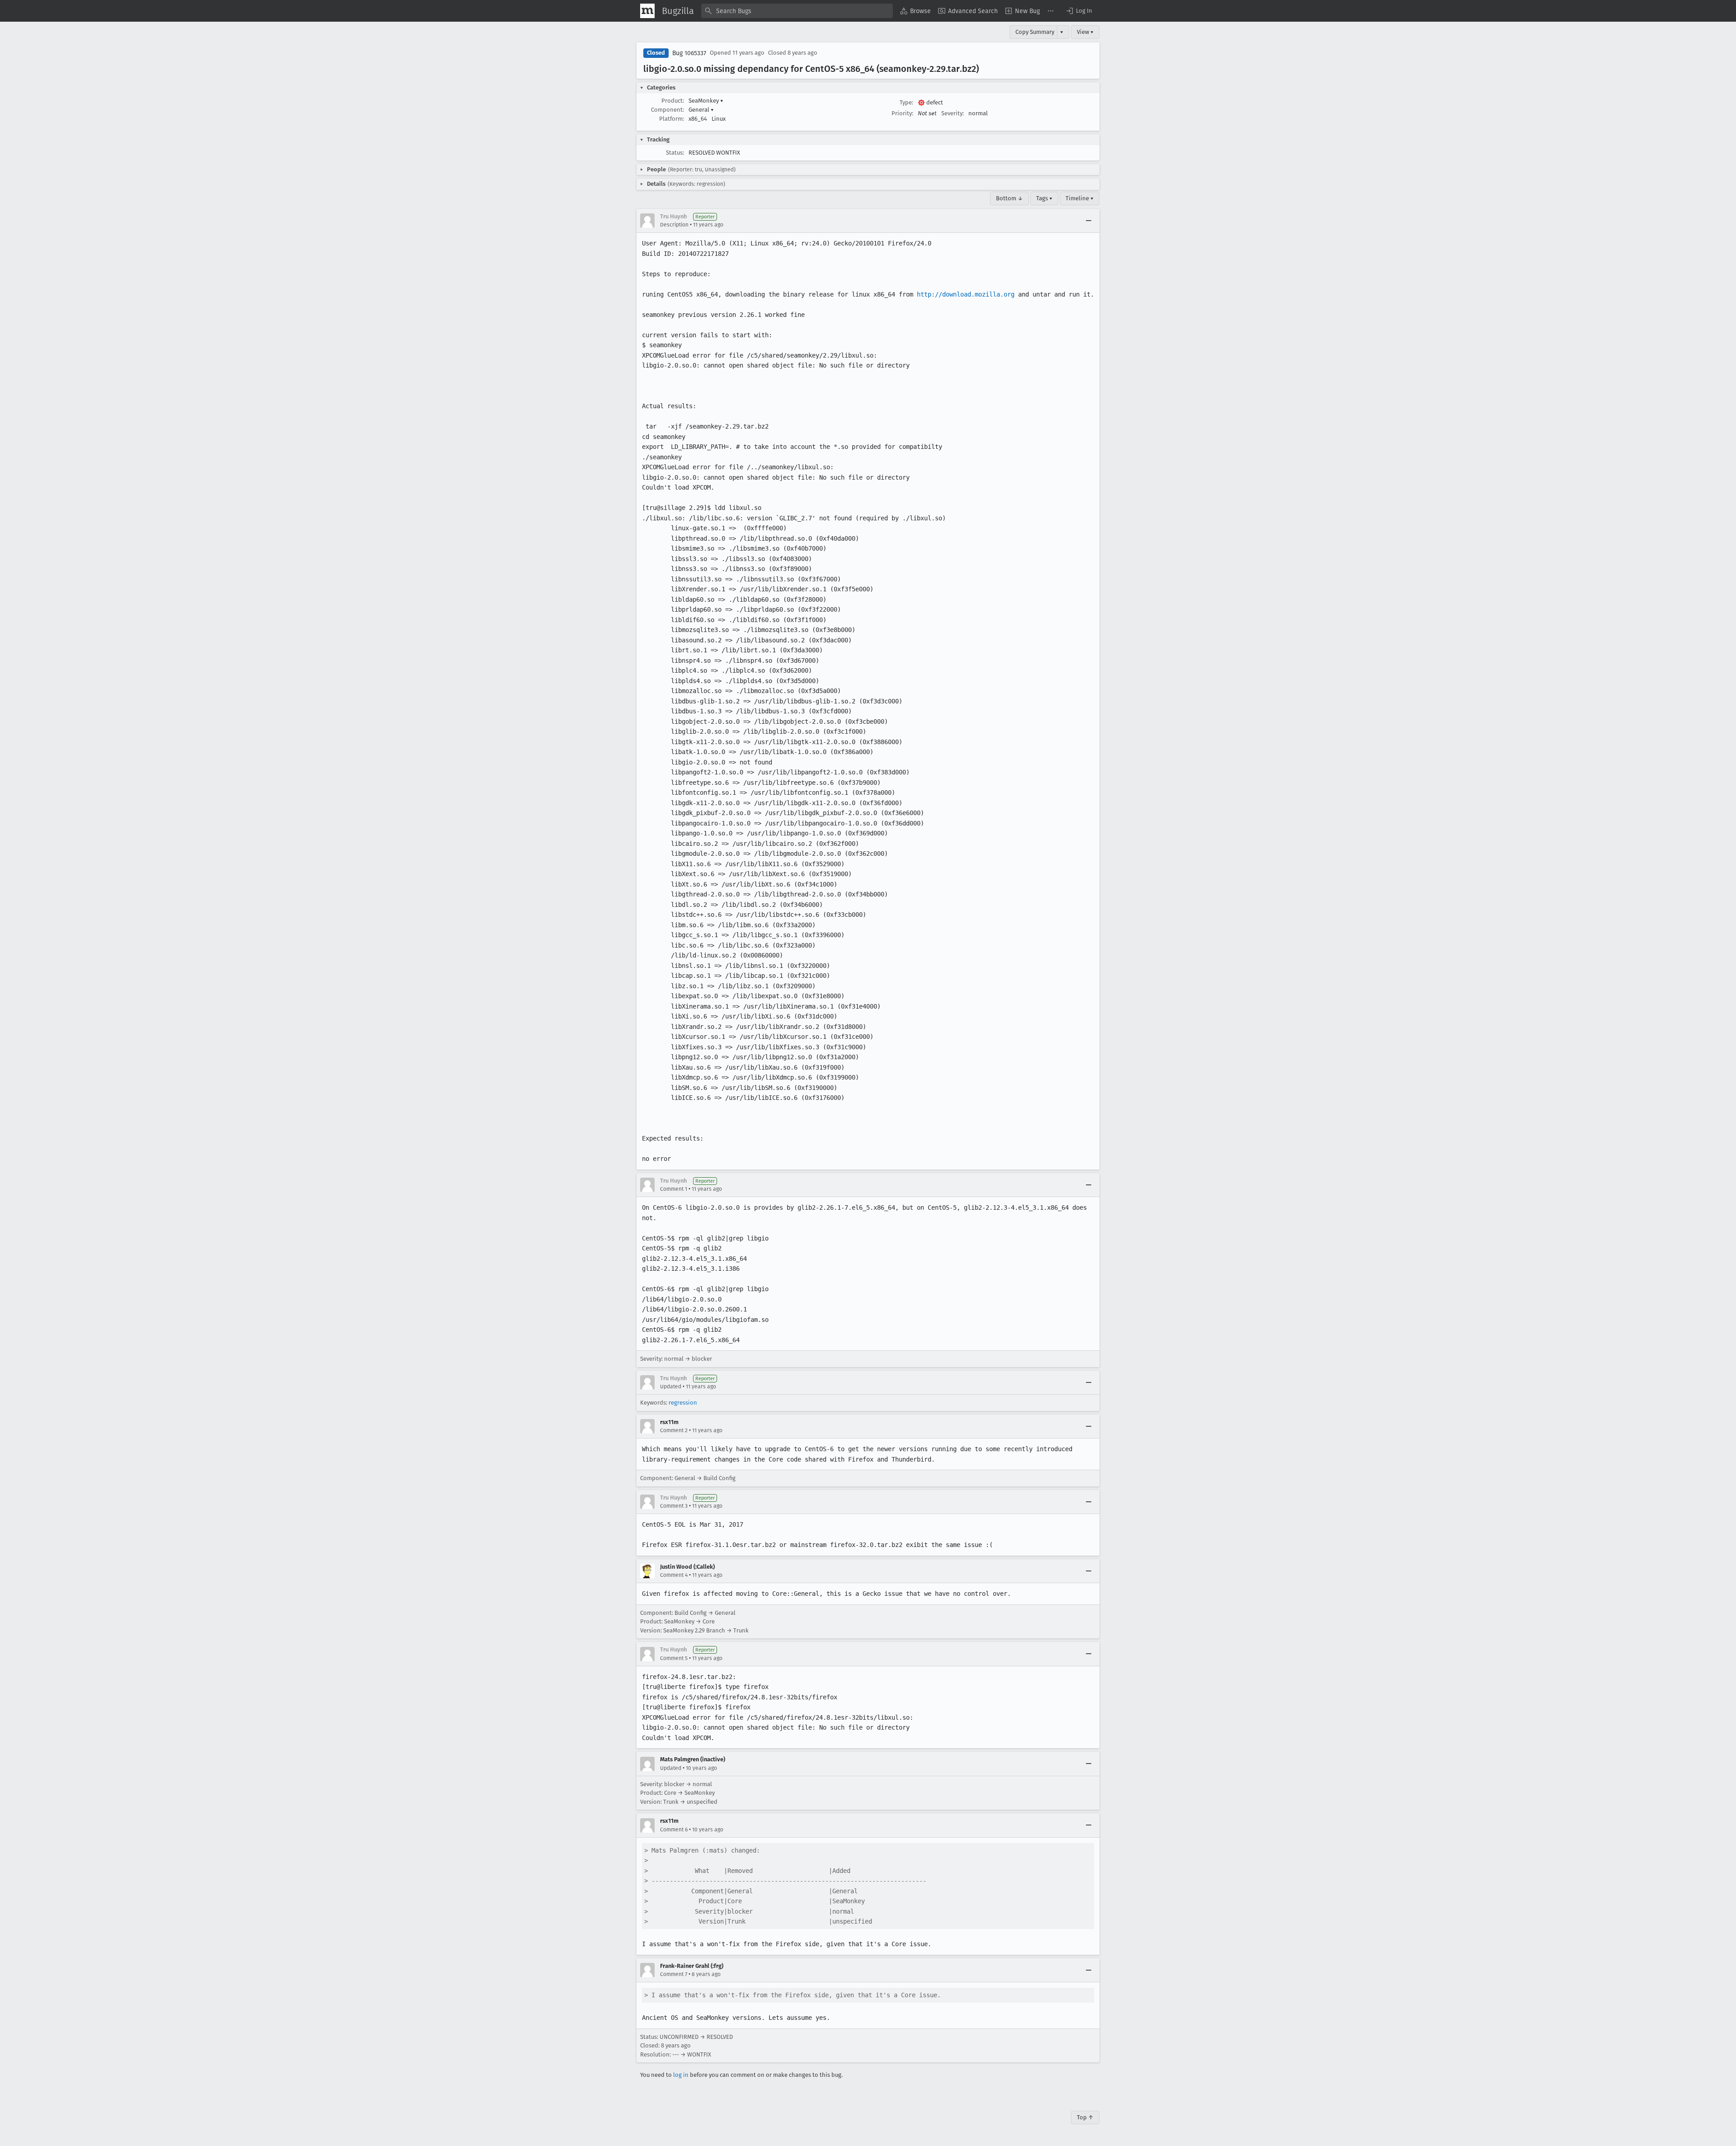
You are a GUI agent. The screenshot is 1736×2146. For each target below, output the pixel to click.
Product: (673, 101)
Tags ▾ (1044, 198)
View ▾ (1085, 32)
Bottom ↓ (1010, 198)
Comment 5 (674, 1658)
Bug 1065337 (689, 53)
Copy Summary (1035, 32)
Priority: (902, 113)
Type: (906, 102)
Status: (675, 153)
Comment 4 (674, 1575)
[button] (1079, 11)
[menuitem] (915, 11)
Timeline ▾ (1080, 198)
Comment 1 (674, 1189)
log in (681, 2075)
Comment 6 (674, 1830)
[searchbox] (797, 11)
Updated (671, 1387)
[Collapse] (1089, 221)
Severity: (953, 113)
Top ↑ (1085, 2117)
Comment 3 (674, 1506)
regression (683, 1403)
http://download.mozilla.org (966, 294)
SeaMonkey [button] (706, 101)
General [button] (701, 110)
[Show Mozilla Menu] (647, 11)
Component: (668, 110)
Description (674, 225)
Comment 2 (674, 1430)
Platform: (672, 119)
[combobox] (797, 11)
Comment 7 (674, 1974)
